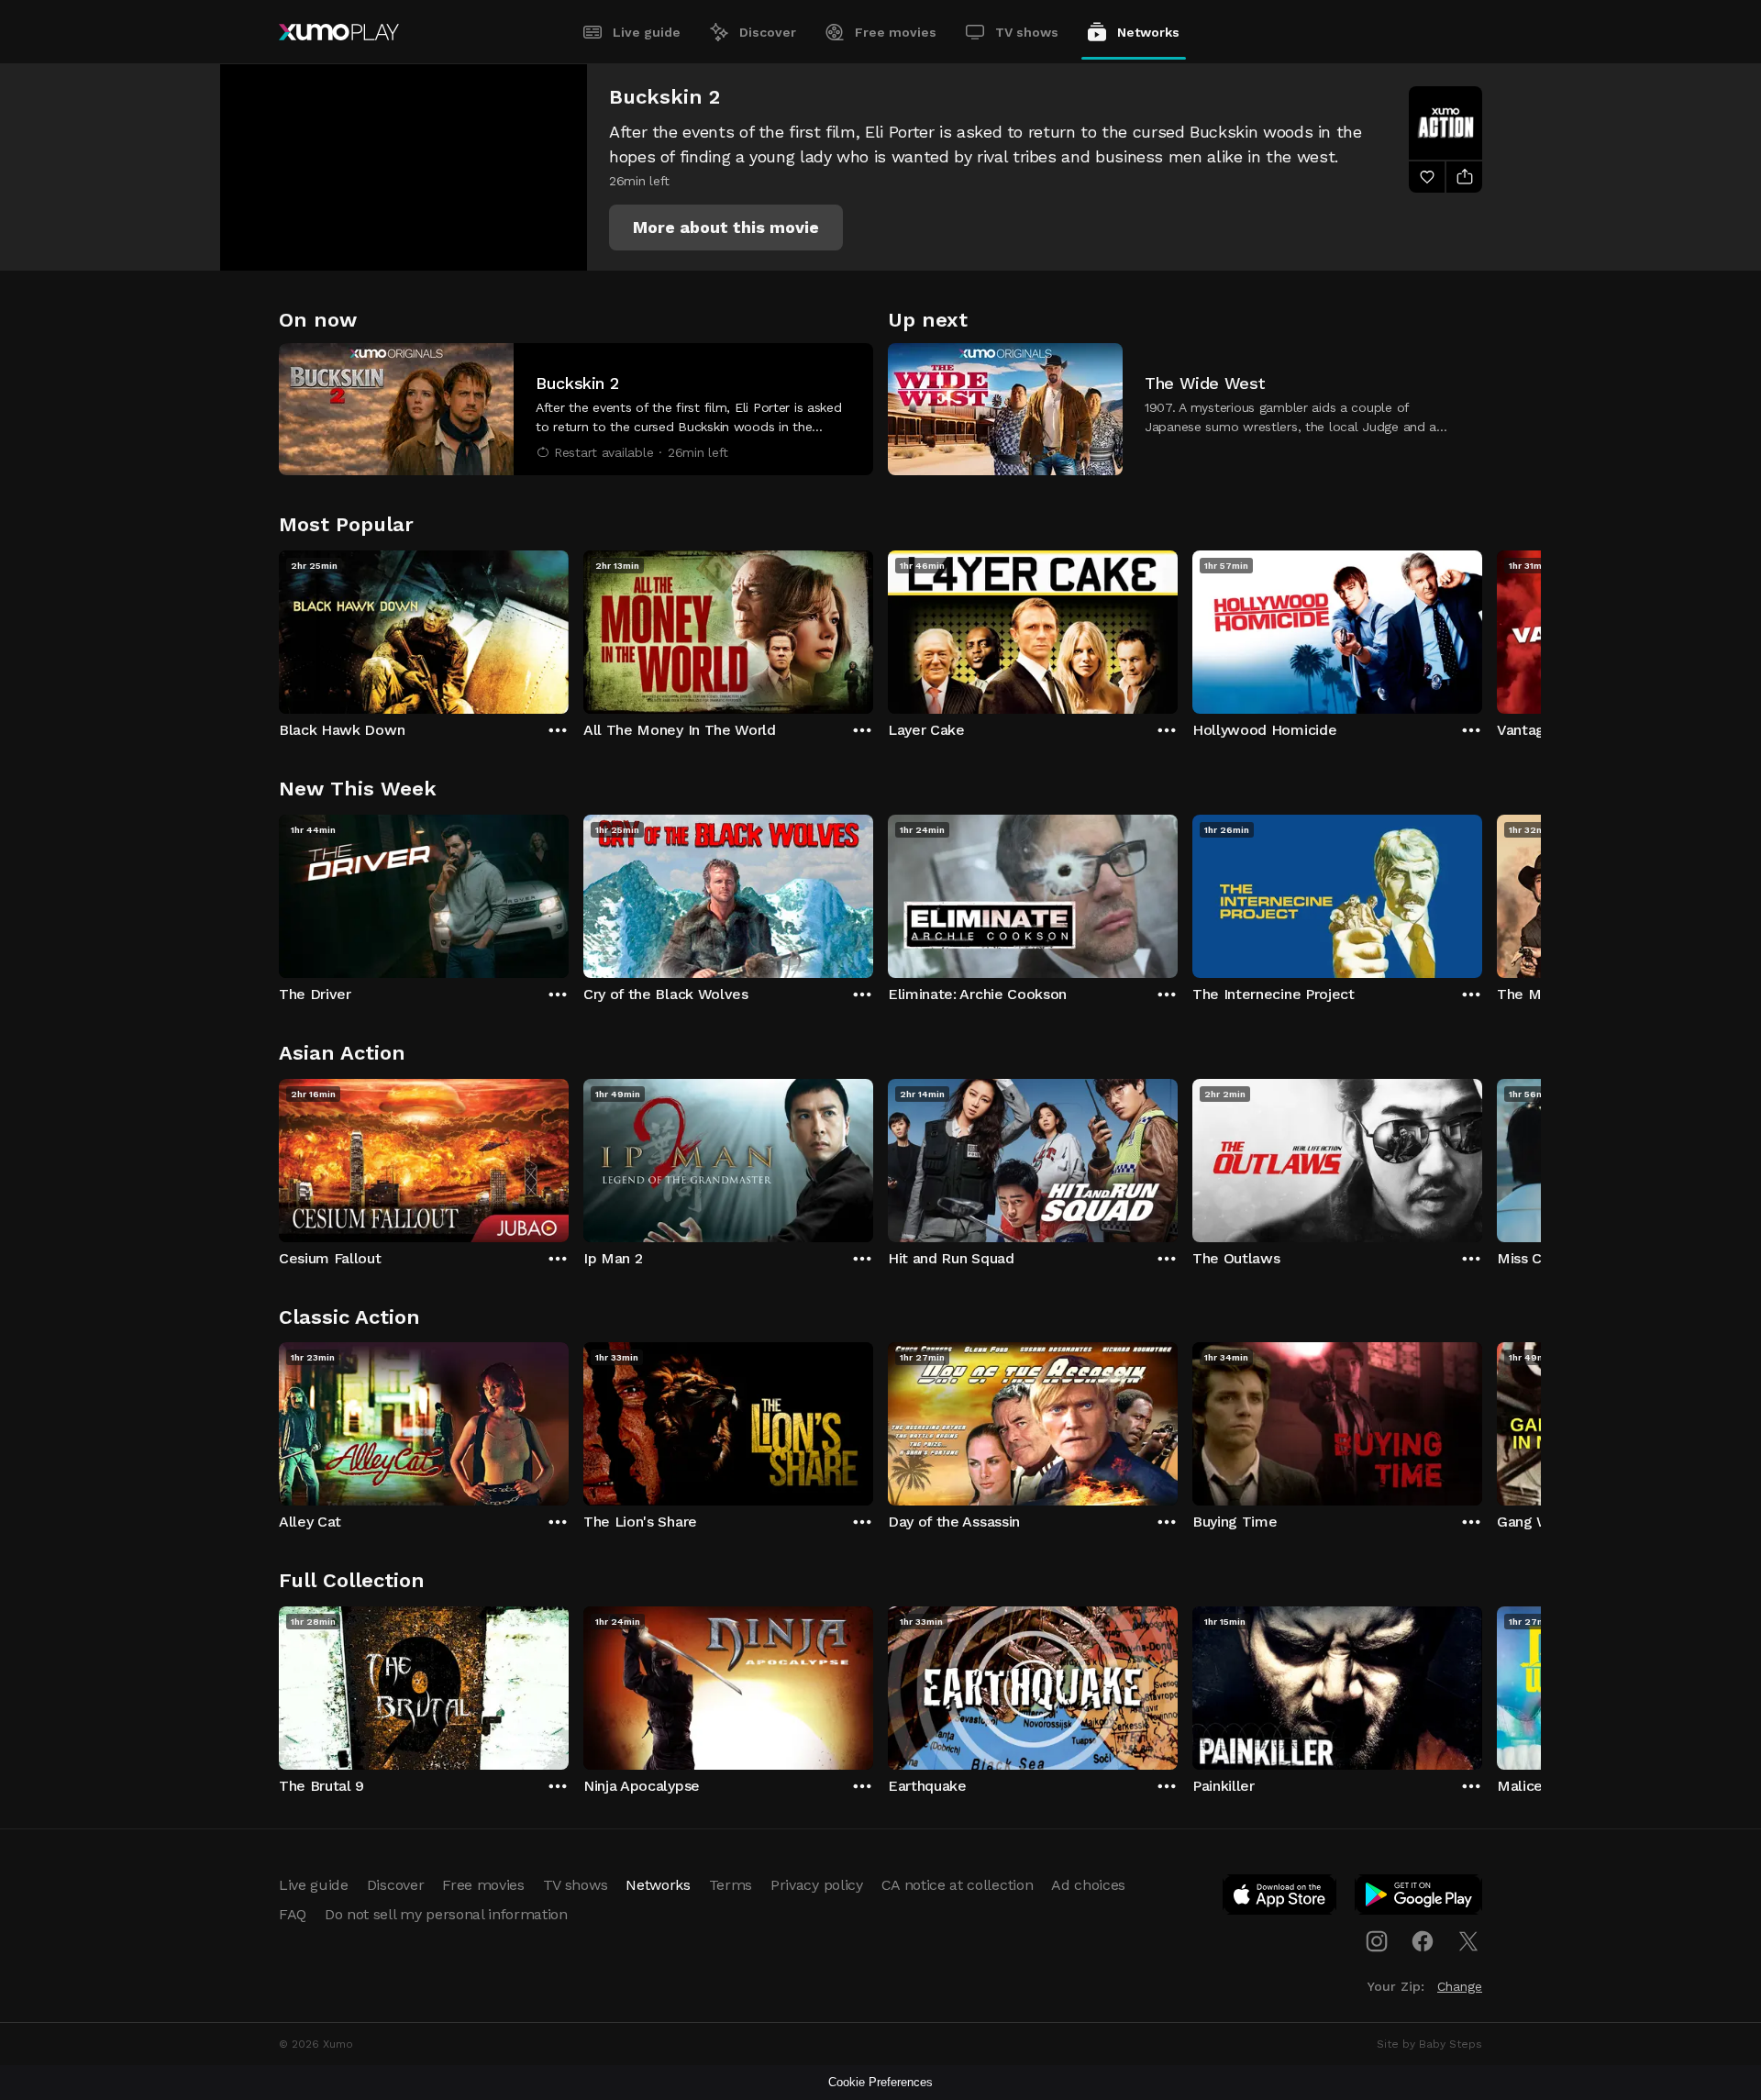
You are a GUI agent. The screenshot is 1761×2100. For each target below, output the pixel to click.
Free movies (896, 32)
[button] (726, 228)
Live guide (647, 32)
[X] (1468, 1941)
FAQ (293, 1914)
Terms (731, 1885)
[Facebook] (1423, 1941)
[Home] (339, 32)
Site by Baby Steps (1429, 2044)
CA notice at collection (958, 1885)
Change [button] (1460, 1986)
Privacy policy (817, 1885)
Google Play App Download (1419, 1898)
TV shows (1027, 32)
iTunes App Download (1280, 1898)
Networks (1148, 32)
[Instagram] (1377, 1941)
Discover (768, 32)
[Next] (1482, 628)
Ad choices (1088, 1885)
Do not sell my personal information (446, 1914)
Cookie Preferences (880, 2082)
